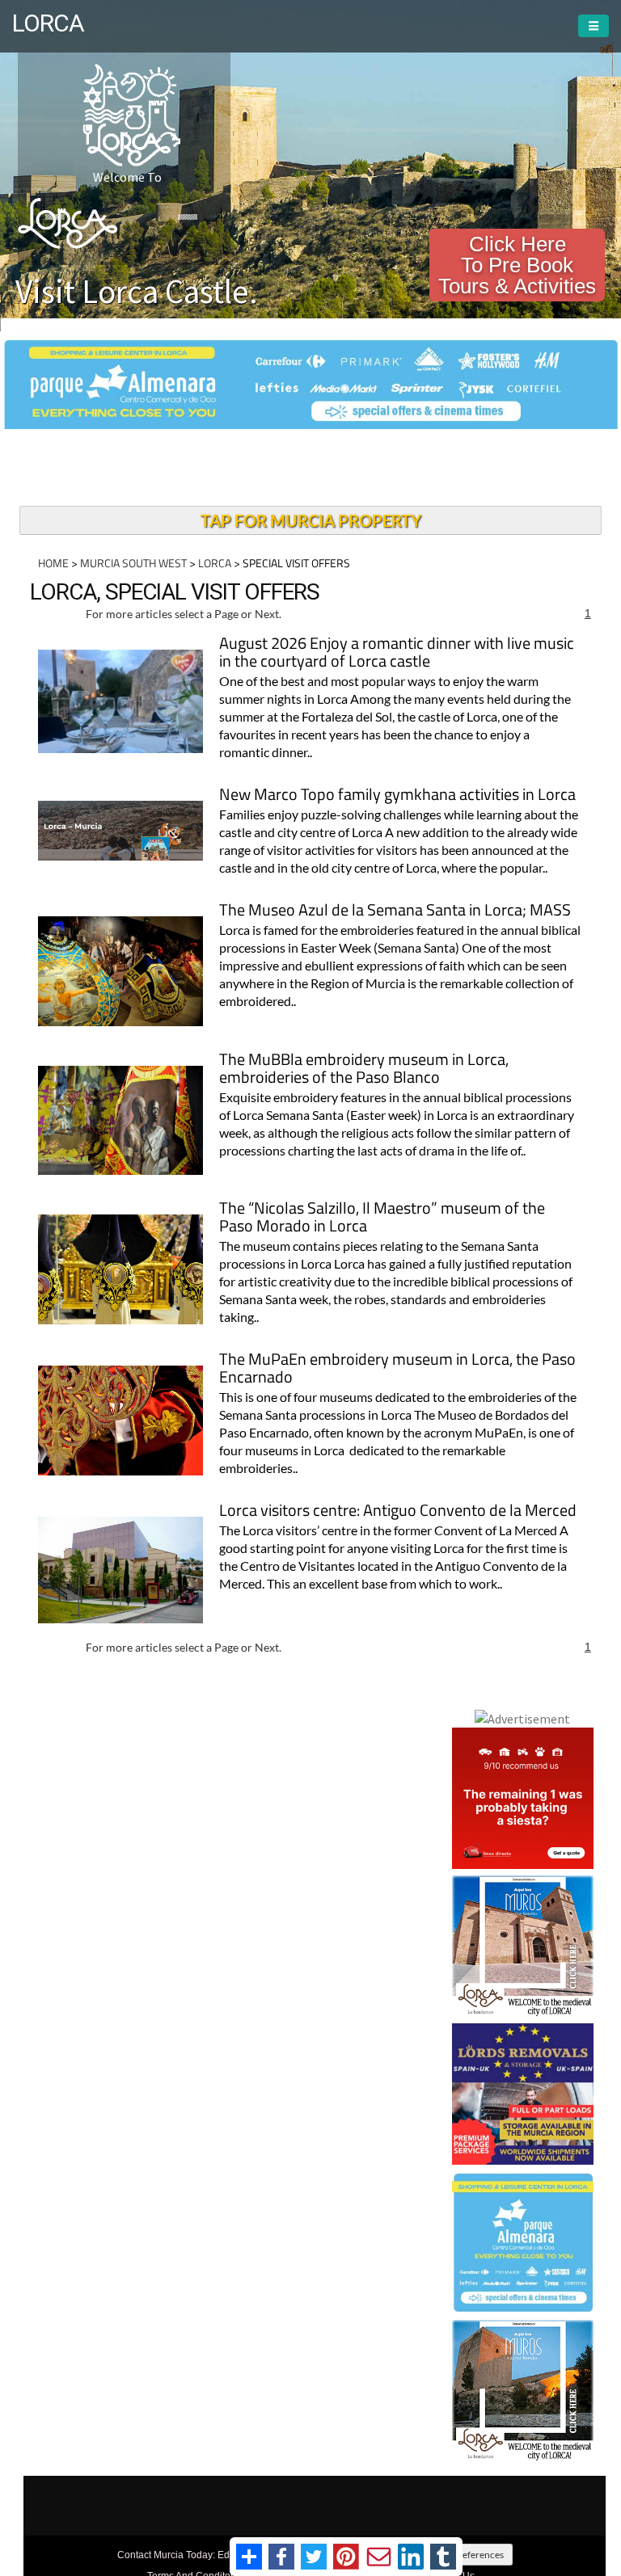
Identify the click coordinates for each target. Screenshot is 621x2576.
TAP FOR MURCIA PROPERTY (311, 520)
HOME (53, 563)
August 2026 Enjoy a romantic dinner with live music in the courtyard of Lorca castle (397, 653)
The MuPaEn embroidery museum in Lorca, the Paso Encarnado (397, 1369)
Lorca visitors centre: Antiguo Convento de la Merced (398, 1511)
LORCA (215, 563)
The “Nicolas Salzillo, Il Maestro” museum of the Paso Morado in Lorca (382, 1218)
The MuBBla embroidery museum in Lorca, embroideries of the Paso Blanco (364, 1069)
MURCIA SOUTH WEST (133, 563)
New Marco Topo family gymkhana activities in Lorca (397, 796)
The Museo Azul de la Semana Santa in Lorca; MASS (395, 911)
